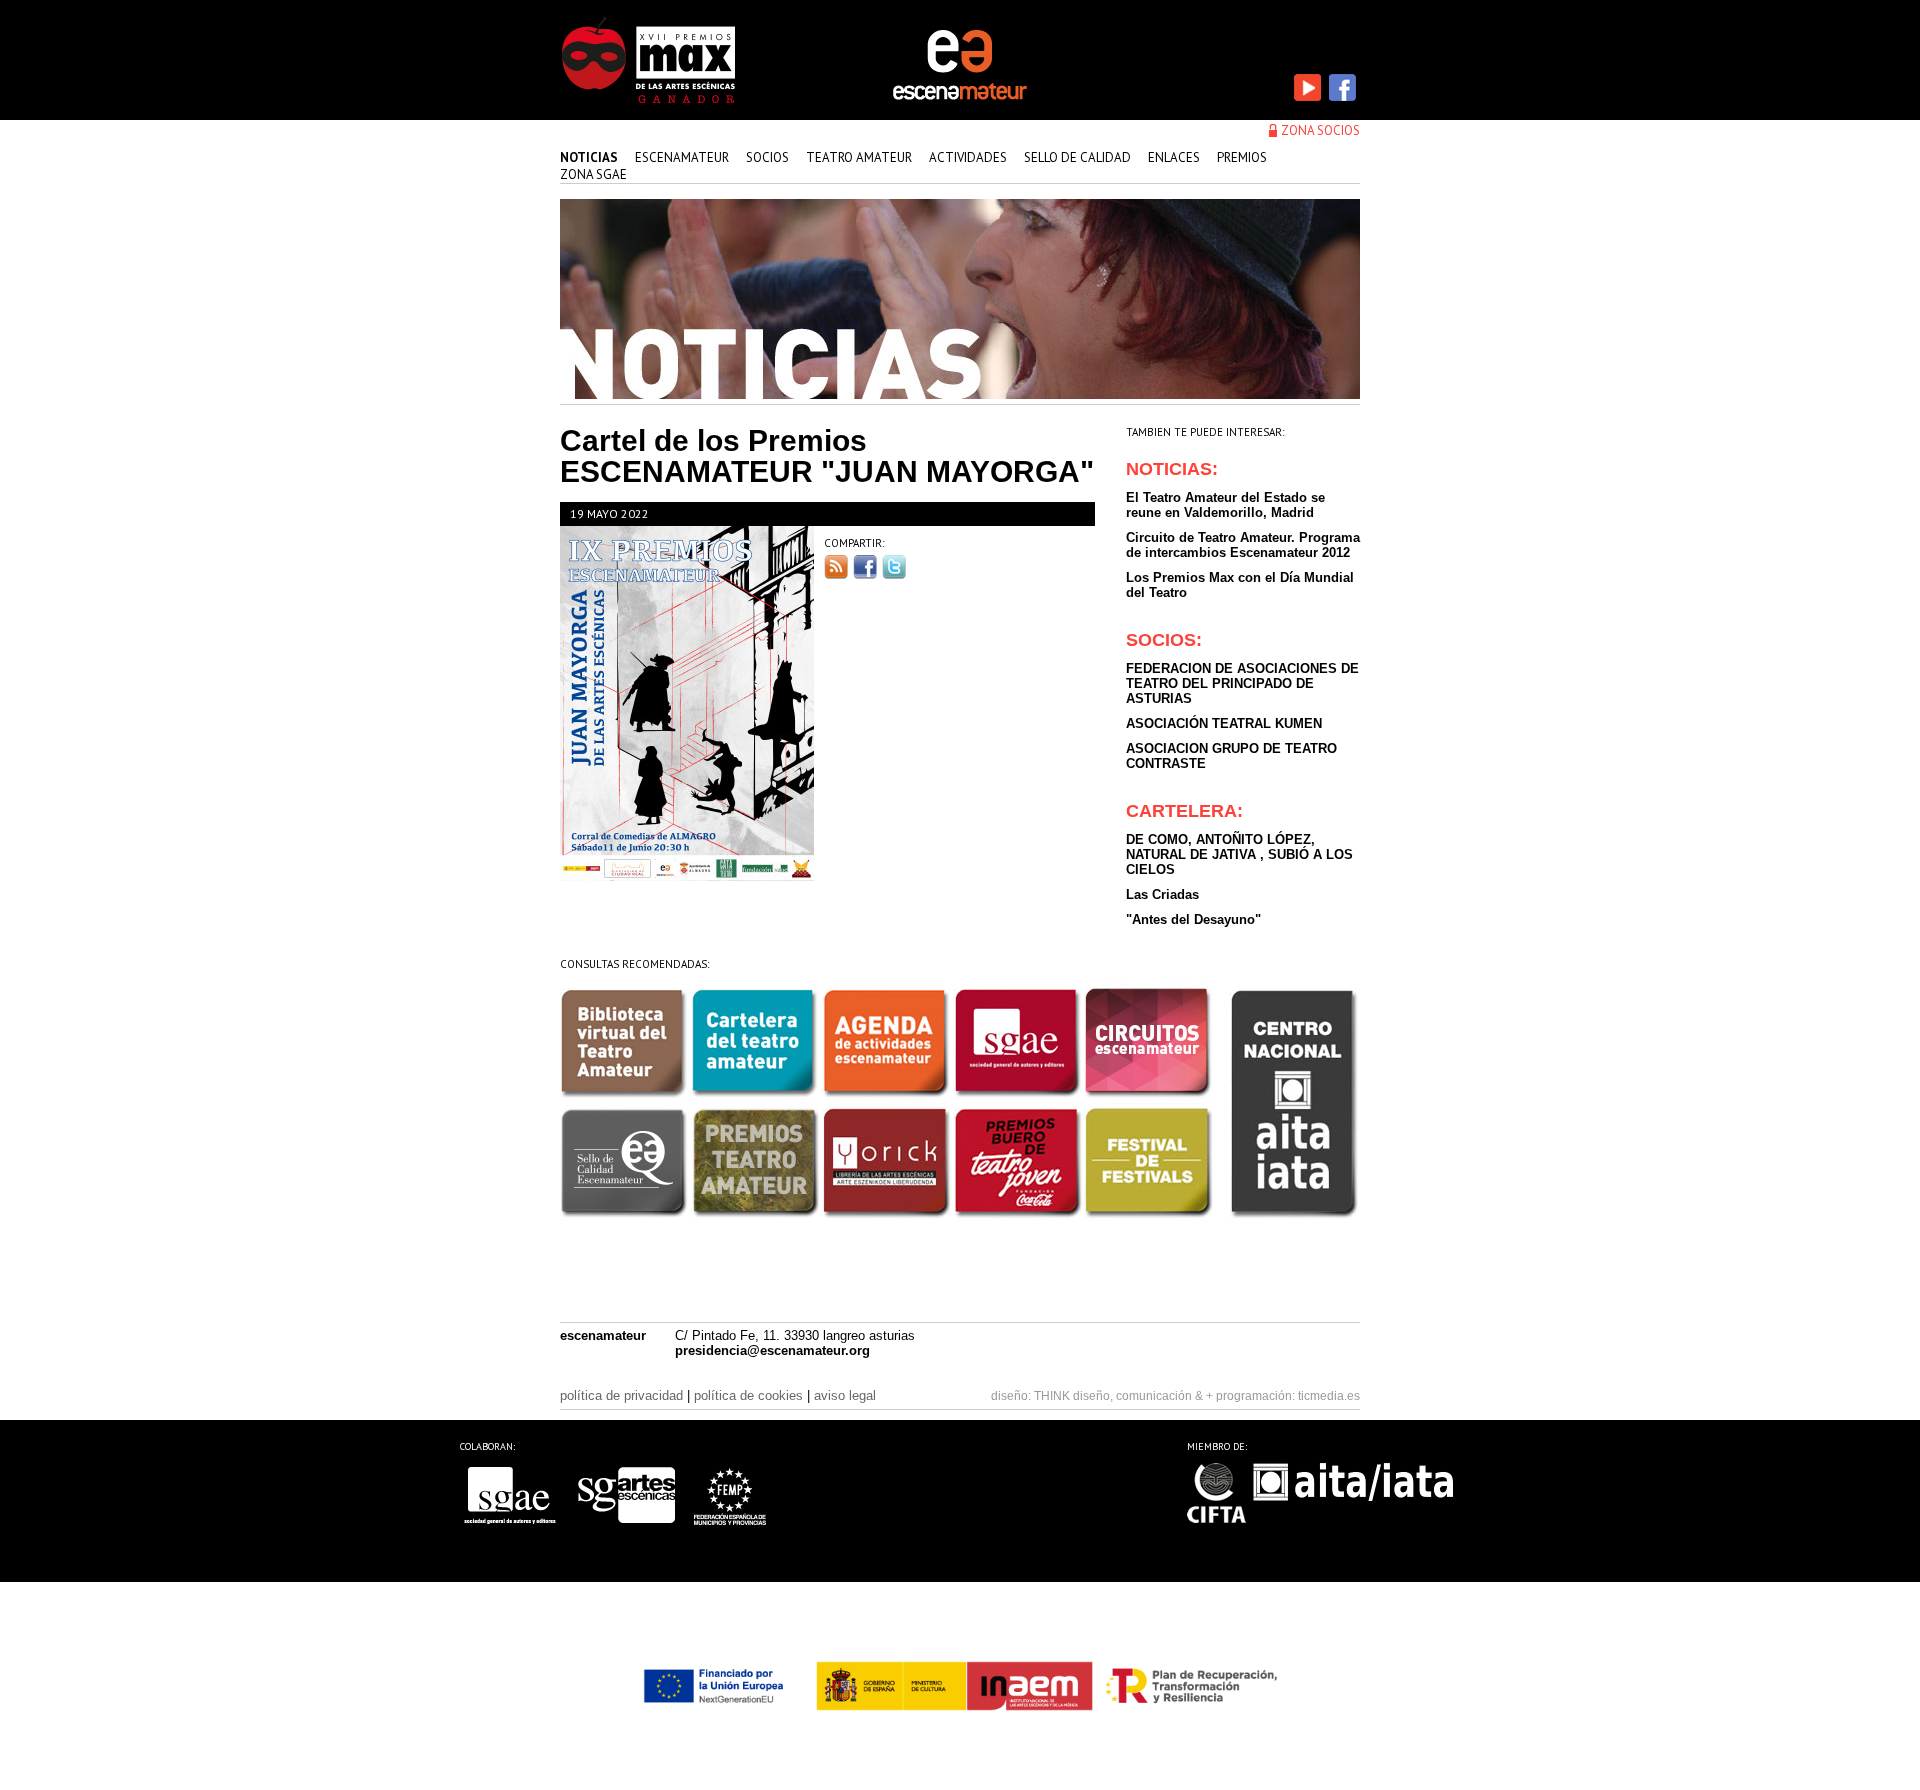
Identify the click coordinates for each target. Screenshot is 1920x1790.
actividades (968, 157)
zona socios (1320, 130)
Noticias (589, 157)
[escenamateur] (960, 98)
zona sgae (593, 174)
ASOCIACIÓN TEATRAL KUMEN (1224, 723)
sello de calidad (1077, 157)
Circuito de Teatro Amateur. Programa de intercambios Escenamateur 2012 (1243, 545)
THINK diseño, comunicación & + (1123, 1396)
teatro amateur (859, 157)
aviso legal (845, 1395)
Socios (767, 157)
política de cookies (748, 1395)
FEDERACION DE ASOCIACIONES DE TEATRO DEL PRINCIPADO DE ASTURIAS (1242, 683)
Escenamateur (682, 157)
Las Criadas (1162, 894)
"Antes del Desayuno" (1193, 919)
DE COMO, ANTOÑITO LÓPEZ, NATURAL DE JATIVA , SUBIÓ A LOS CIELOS (1239, 854)
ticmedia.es (1329, 1396)
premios (1242, 157)
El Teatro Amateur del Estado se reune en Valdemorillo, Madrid (1225, 505)
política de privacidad (621, 1395)
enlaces (1174, 157)
